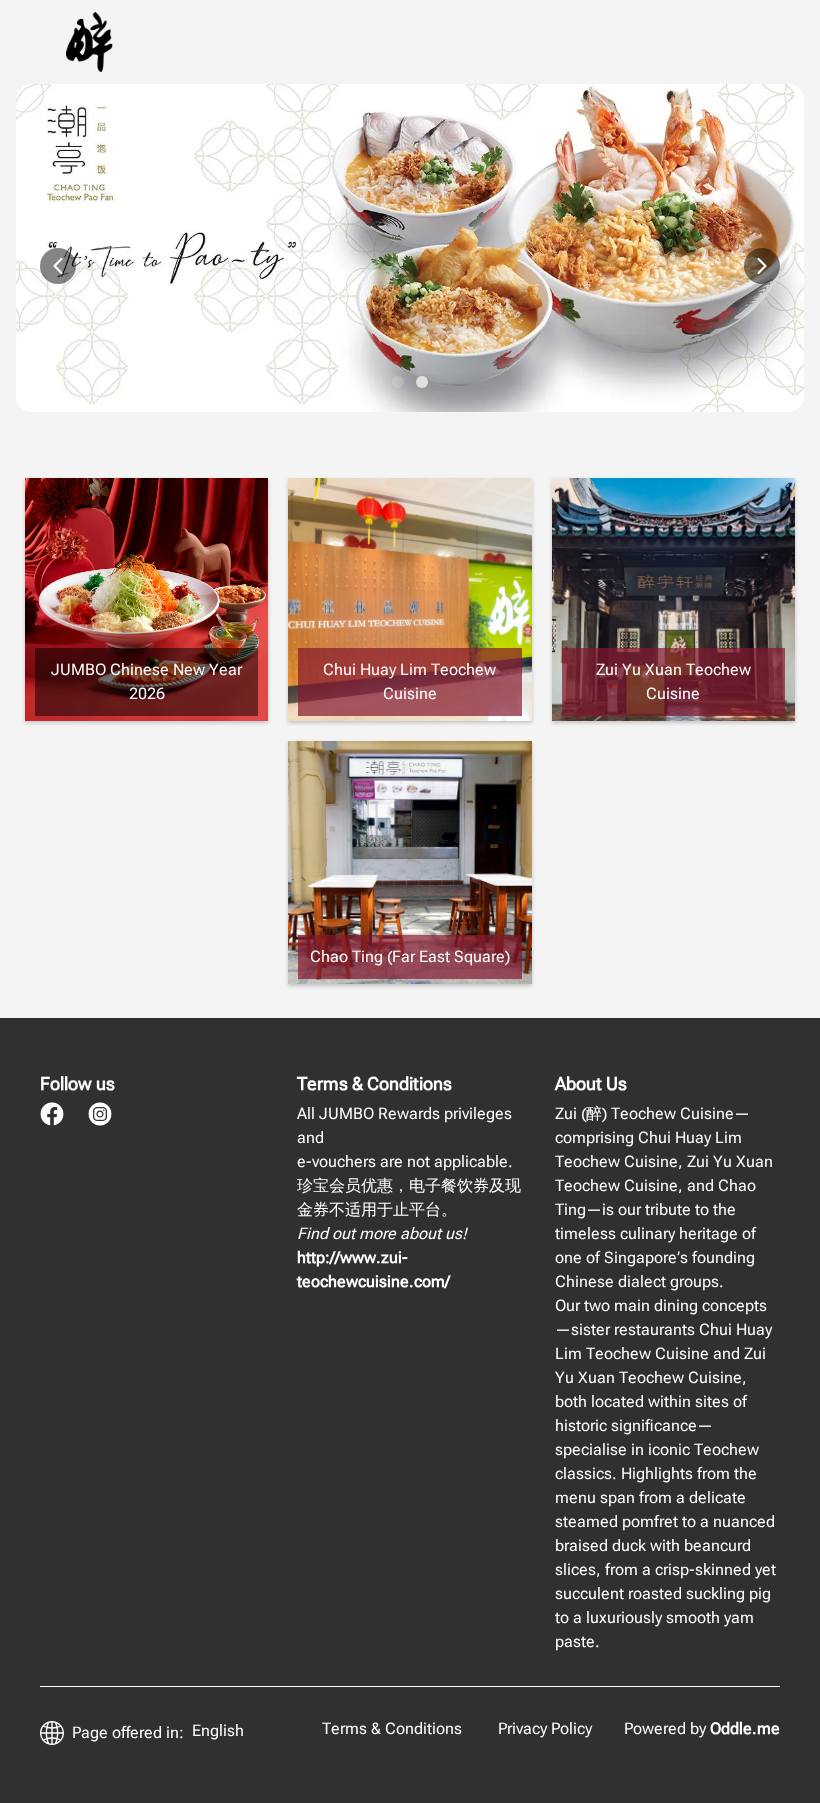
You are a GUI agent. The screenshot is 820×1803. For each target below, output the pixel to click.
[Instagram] (100, 1114)
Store (600, 41)
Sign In (694, 41)
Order (513, 41)
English (218, 1730)
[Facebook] (52, 1114)
